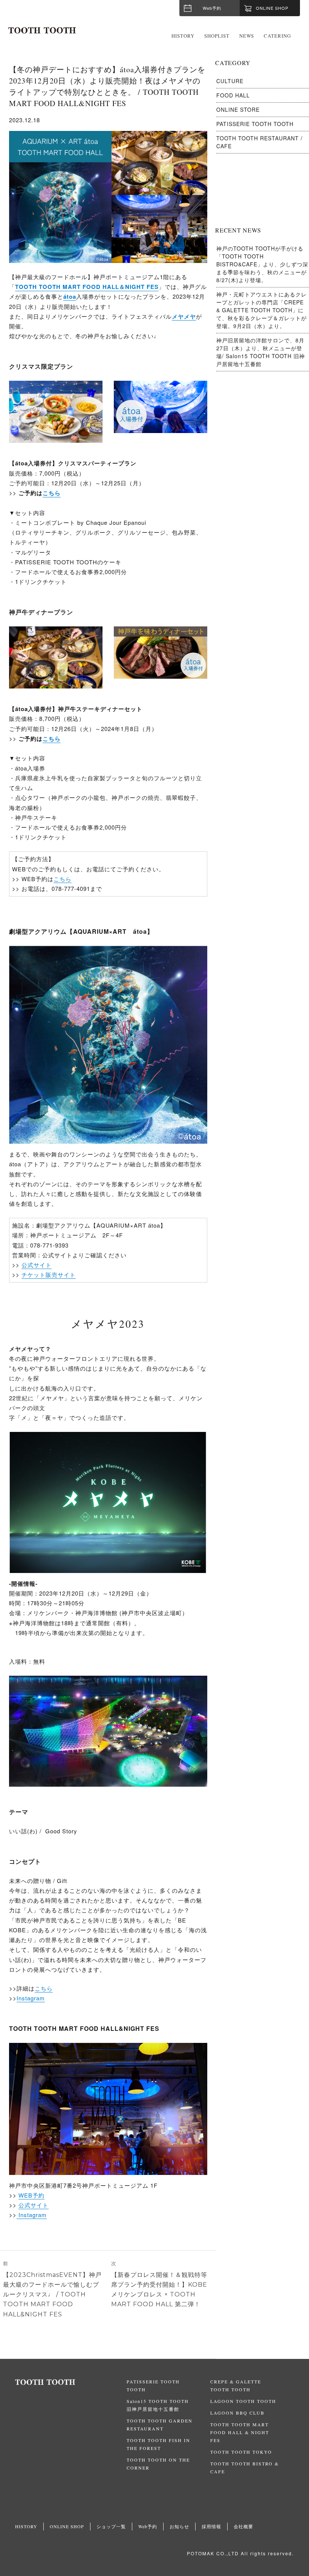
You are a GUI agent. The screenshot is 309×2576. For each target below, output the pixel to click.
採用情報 (211, 2526)
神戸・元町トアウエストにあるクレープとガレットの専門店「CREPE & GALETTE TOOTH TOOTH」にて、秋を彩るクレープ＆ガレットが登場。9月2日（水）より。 (262, 310)
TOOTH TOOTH (71, 2382)
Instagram (31, 1998)
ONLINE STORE (238, 109)
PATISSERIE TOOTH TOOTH (255, 124)
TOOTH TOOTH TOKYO (241, 2452)
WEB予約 (31, 2195)
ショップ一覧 (111, 2526)
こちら (52, 493)
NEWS (247, 36)
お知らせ (179, 2526)
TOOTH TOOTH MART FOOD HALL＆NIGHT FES (87, 287)
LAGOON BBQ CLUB (237, 2413)
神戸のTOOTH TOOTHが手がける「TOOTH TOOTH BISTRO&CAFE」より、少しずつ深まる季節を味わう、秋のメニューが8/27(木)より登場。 (262, 264)
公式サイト (37, 1265)
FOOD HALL (233, 95)
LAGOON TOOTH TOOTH (243, 2401)
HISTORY (183, 36)
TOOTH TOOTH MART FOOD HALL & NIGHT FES (240, 2432)
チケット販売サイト (49, 1274)
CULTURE (230, 81)
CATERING (277, 36)
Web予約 (212, 8)
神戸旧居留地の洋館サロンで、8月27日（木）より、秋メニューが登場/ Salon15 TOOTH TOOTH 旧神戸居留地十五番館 (261, 352)
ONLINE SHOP (67, 2526)
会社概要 (243, 2526)
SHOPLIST (217, 36)
